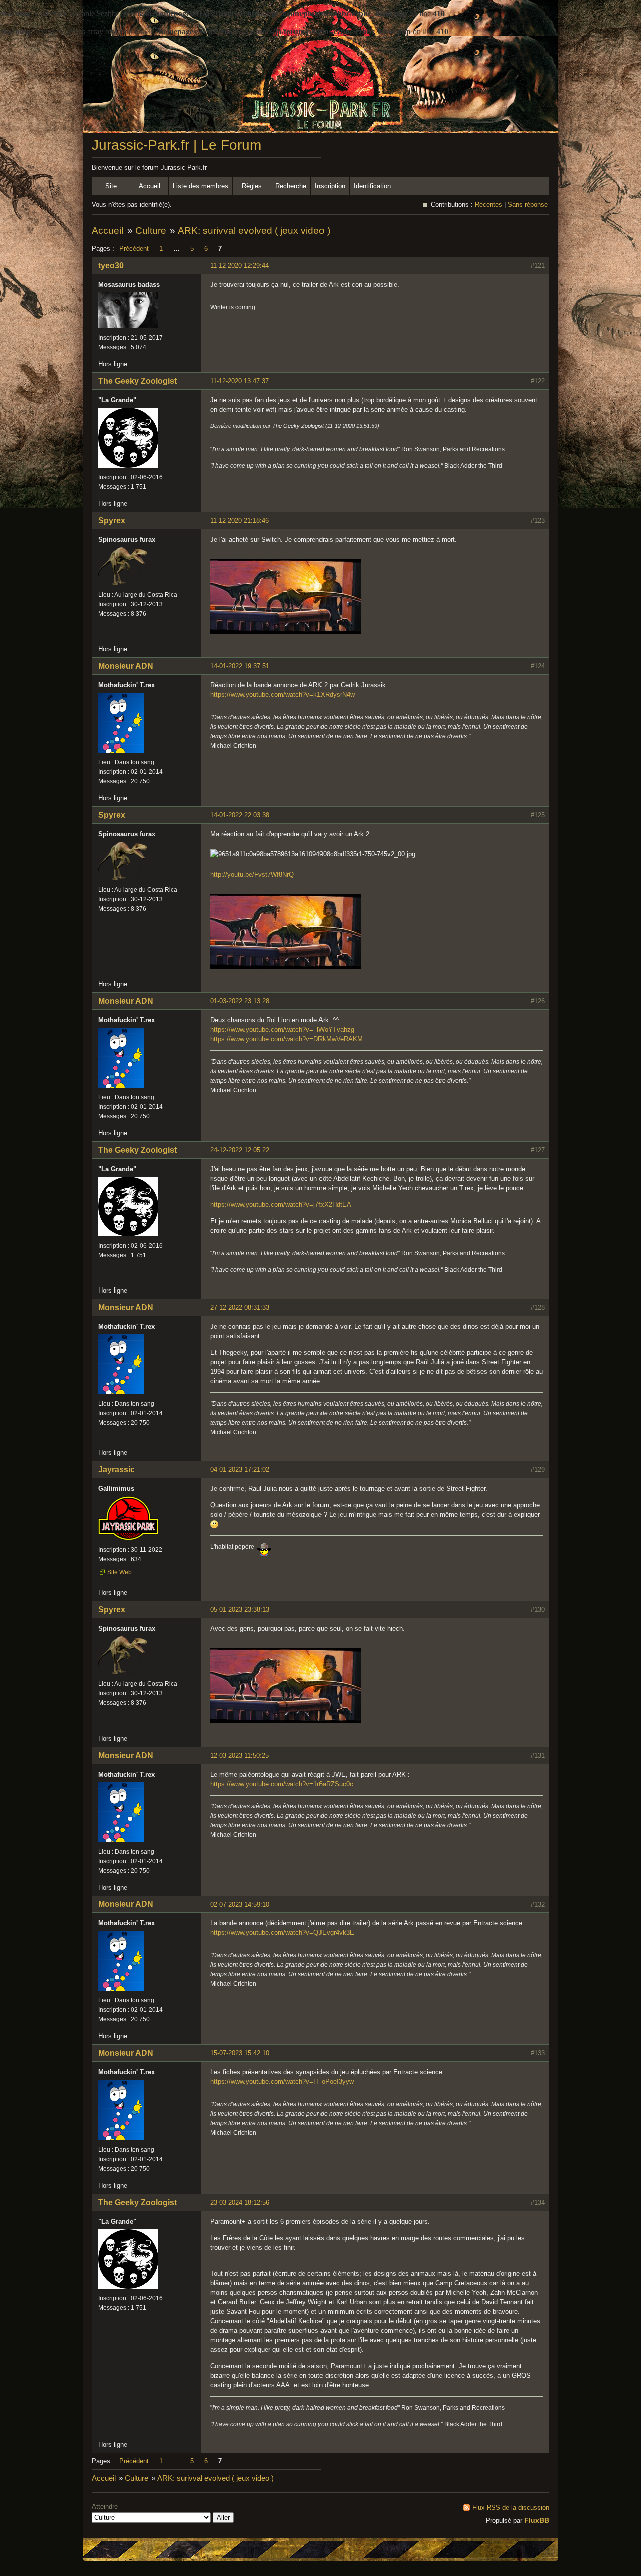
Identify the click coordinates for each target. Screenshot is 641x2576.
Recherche (291, 186)
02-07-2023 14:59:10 (240, 1904)
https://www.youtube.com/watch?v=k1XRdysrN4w (282, 695)
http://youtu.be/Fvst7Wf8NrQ (252, 874)
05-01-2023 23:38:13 (240, 1610)
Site (111, 186)
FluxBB (537, 2520)
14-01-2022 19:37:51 (240, 666)
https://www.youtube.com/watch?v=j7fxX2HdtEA (281, 1205)
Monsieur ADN (126, 666)
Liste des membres (201, 186)
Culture (151, 231)
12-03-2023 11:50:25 (240, 1755)
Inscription (330, 186)
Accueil (149, 186)
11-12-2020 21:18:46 (240, 520)
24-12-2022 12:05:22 (240, 1150)
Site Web (119, 1572)
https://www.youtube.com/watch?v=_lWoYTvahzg (282, 1029)
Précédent (134, 249)
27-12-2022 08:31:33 (240, 1307)
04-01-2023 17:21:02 (240, 1469)
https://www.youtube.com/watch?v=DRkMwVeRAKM (286, 1039)
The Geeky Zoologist (137, 381)
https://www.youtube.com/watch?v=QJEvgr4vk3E (282, 1933)
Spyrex (112, 520)
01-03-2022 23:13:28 (240, 1001)
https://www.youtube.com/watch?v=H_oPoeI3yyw (282, 2082)
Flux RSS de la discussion (511, 2508)
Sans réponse (528, 204)
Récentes (489, 204)
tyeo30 (111, 266)
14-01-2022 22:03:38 (240, 815)
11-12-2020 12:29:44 (240, 266)
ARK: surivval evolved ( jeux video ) (254, 231)
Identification (372, 186)
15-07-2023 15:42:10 (240, 2053)
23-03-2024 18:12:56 (240, 2202)
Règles (252, 186)
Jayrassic (116, 1469)
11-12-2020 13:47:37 (240, 381)
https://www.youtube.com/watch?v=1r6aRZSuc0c (282, 1784)
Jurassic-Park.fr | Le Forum (177, 145)
